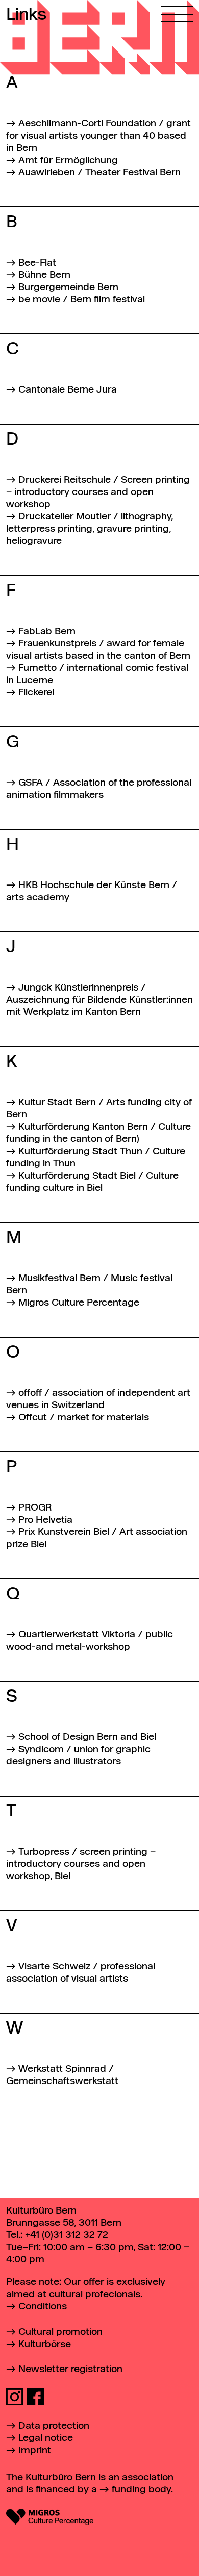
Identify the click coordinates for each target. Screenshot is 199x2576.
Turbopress (44, 1852)
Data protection (54, 2426)
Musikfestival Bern (59, 1278)
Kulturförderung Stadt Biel (77, 1176)
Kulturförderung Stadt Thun (80, 1151)
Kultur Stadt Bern (57, 1102)
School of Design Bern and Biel (87, 1737)
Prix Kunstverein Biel (64, 1532)
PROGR (35, 1508)
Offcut (33, 1417)
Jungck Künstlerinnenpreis (78, 988)
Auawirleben (47, 173)
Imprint (35, 2450)
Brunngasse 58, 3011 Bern (64, 2223)
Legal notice (46, 2438)
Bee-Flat (37, 263)
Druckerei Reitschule (65, 480)
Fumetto (38, 668)
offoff (30, 1393)
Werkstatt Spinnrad (62, 2069)
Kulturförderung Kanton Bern (83, 1127)
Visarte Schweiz (54, 1967)
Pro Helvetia (45, 1520)
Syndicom (41, 1749)
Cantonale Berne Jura (68, 390)
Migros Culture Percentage (79, 1303)
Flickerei (36, 693)
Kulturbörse (45, 2344)
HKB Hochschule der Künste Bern (94, 885)
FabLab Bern (47, 631)
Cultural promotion (60, 2332)
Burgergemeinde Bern (68, 287)
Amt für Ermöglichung (68, 160)
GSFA (31, 783)
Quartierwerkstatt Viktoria (77, 1635)
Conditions (43, 2307)
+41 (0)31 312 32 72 (67, 2235)
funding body (141, 2490)
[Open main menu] (177, 11)
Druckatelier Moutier (65, 517)
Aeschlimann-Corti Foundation (87, 124)
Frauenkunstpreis (57, 644)
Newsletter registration (70, 2369)
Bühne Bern (44, 275)
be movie (39, 300)
